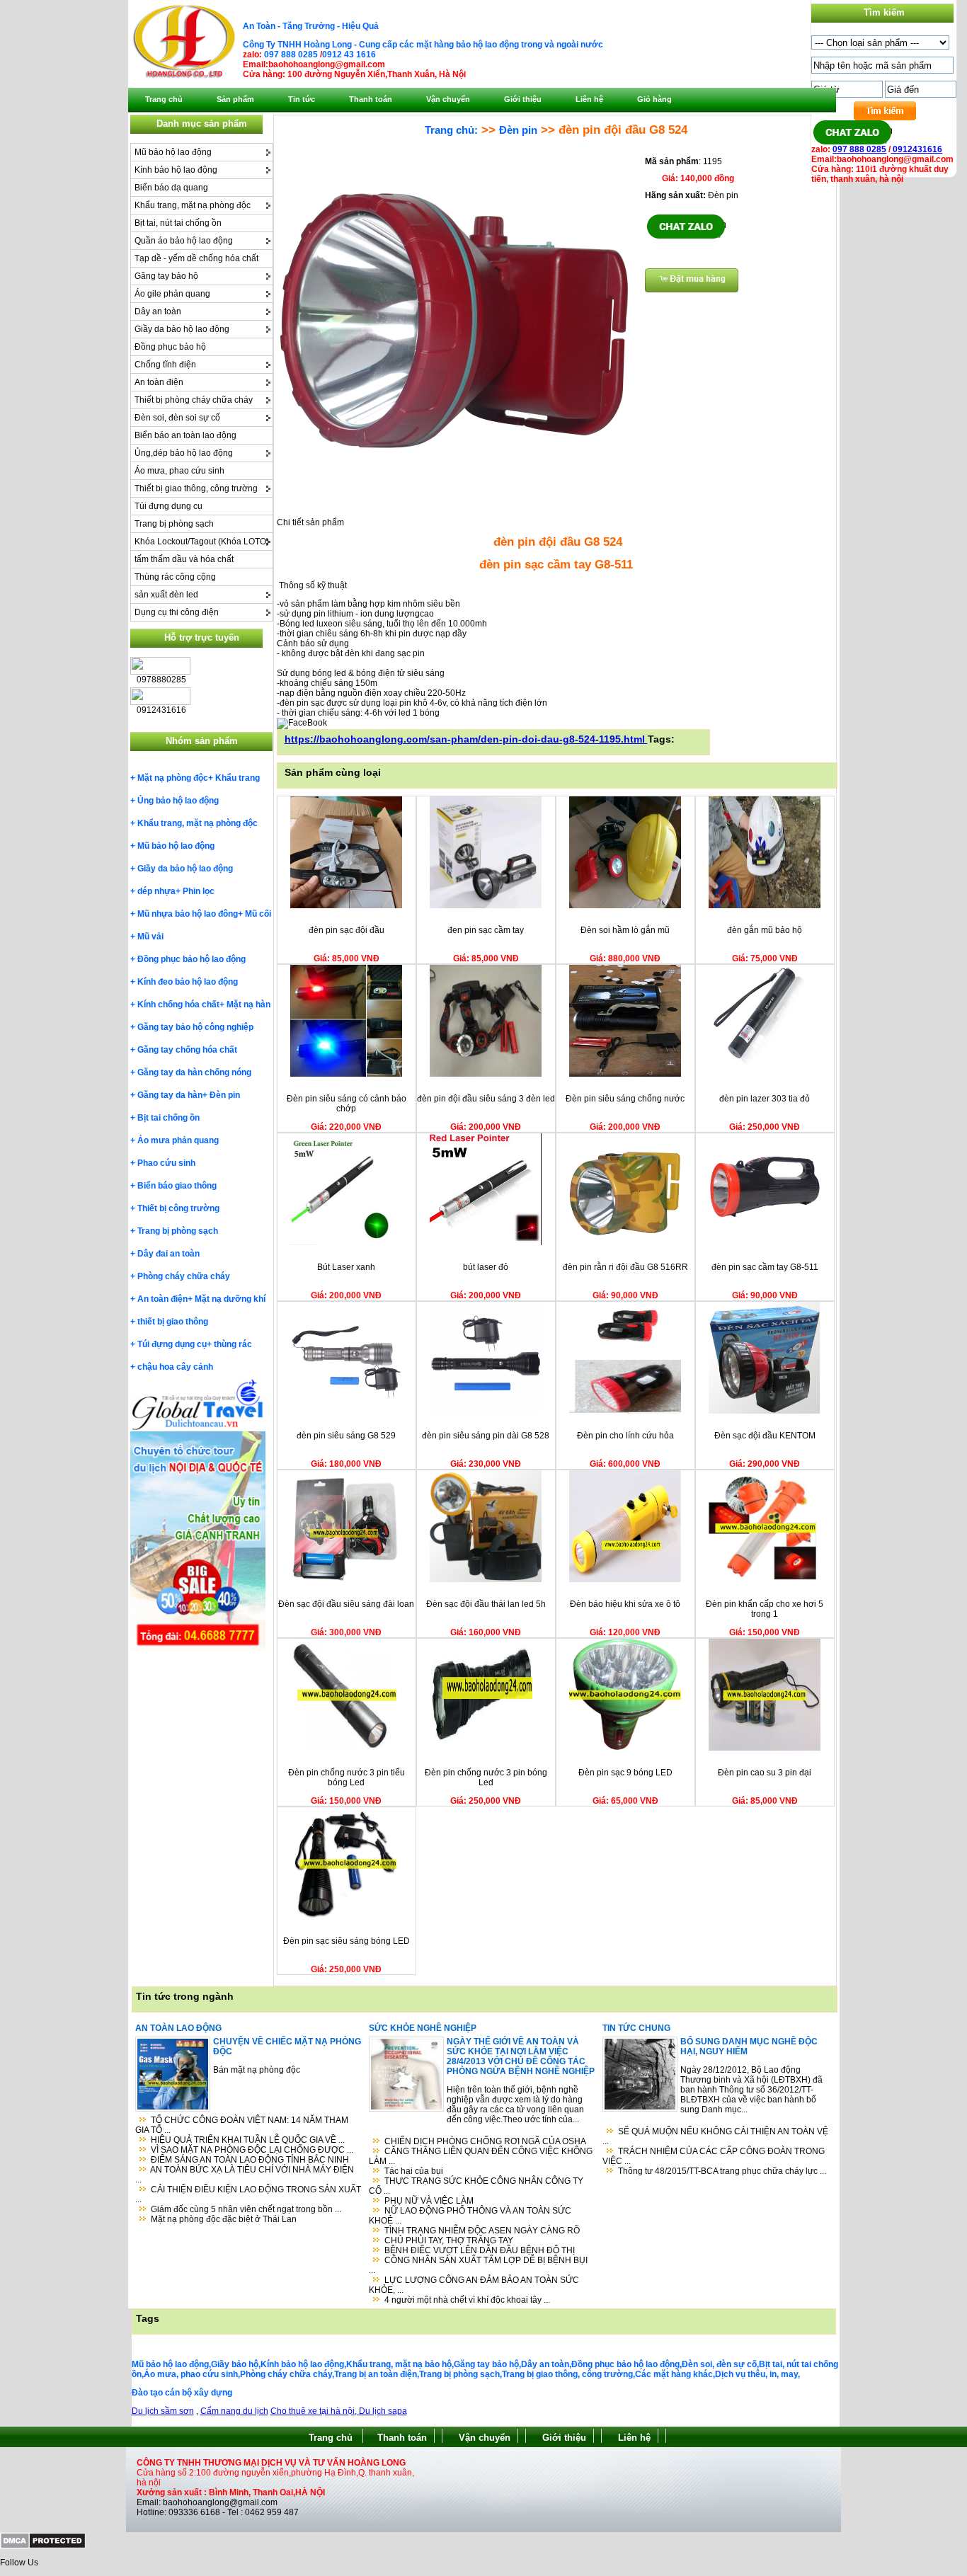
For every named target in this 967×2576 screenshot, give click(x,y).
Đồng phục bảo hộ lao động (191, 959)
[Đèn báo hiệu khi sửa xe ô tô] (625, 1579)
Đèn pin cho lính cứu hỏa (625, 1436)
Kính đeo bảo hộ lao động (188, 982)
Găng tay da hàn (170, 1095)
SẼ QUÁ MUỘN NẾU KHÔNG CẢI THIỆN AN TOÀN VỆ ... (715, 2136)
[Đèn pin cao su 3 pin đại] (765, 1748)
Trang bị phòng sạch (174, 524)
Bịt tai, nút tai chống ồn (178, 223)
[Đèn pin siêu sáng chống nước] (625, 1074)
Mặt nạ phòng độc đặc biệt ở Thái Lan (224, 2219)
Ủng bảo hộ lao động (178, 801)
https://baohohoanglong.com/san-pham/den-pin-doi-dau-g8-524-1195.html (466, 739)
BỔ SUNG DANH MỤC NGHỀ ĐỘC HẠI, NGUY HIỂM (749, 2047)
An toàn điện (159, 382)
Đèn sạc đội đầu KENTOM (765, 1436)
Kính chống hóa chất (178, 1004)
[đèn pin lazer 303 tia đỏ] (765, 1074)
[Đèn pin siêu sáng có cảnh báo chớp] (346, 1074)
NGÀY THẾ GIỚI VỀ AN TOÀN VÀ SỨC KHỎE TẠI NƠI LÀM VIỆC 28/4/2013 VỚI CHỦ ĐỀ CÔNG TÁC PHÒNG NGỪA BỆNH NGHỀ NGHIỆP (521, 2056)
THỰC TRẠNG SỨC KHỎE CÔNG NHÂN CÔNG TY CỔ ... (476, 2186)
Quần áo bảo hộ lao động (184, 241)
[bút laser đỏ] (486, 1242)
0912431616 (916, 149)
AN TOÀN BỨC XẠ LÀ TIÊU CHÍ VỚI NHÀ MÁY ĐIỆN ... (245, 2175)
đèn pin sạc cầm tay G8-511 (765, 1267)
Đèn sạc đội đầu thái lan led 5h (486, 1604)
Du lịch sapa (383, 2411)
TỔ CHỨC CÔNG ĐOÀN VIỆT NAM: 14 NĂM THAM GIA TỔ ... (242, 2125)
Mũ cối (258, 914)
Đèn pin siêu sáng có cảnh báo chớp (347, 1104)
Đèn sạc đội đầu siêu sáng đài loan (346, 1604)
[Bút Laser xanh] (346, 1242)
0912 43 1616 (349, 55)
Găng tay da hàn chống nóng (194, 1072)
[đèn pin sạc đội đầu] (346, 905)
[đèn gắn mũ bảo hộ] (765, 905)
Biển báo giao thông (177, 1186)
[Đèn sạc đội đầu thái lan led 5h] (486, 1579)
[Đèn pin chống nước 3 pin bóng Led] (486, 1748)
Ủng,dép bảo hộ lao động (184, 453)
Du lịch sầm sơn (163, 2411)
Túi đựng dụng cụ (168, 506)
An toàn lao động (178, 2028)
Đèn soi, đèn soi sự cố (177, 418)
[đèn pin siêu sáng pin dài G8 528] (486, 1411)
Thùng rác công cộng (175, 577)
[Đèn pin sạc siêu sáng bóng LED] (346, 1916)
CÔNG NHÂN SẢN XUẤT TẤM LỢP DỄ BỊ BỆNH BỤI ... (478, 2265)
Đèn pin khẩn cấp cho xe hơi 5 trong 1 (765, 1609)
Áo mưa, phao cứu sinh (179, 471)
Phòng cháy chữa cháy (184, 1276)
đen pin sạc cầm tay (486, 930)
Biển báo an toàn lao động (185, 435)
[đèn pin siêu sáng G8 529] (346, 1411)
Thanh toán (402, 2438)
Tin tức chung (636, 2028)
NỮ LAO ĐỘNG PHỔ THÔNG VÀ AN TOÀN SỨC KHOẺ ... (470, 2216)
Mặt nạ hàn (248, 1004)
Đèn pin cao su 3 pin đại (765, 1773)
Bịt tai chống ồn (168, 1118)
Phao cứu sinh (166, 1163)
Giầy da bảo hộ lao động (182, 329)
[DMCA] (43, 2546)
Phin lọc (199, 891)
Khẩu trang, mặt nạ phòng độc (193, 205)
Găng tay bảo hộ (166, 276)
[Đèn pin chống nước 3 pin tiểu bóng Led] (346, 1748)
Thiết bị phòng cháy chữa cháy (194, 400)
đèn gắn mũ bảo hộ (765, 930)
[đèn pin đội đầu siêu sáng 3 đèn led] (486, 1074)
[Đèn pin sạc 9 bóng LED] (625, 1748)
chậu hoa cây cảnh (175, 1367)
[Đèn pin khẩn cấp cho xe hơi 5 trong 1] (765, 1579)
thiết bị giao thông (173, 1322)
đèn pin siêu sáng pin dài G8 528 (486, 1436)
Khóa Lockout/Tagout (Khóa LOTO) (202, 542)
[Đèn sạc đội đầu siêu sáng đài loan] (346, 1579)
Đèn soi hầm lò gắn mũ (625, 930)
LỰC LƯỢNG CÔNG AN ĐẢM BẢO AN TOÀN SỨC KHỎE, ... (474, 2285)
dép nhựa (156, 891)
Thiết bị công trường (178, 1208)
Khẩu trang (238, 778)
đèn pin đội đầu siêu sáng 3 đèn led (486, 1099)
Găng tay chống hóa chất (187, 1050)
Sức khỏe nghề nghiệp (423, 2028)
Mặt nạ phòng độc (173, 778)
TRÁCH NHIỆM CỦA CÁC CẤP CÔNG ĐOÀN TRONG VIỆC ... (714, 2156)
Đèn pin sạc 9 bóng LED (625, 1773)
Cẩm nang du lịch (234, 2411)
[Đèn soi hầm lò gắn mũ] (625, 905)
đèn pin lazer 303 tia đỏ (765, 1099)
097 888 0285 (291, 55)
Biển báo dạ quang (171, 188)
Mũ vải (150, 937)
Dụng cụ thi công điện (177, 612)
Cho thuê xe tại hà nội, (315, 2411)
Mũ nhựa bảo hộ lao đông (188, 914)
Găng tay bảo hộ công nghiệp (195, 1027)
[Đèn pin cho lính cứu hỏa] (625, 1411)
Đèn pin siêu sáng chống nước (625, 1099)
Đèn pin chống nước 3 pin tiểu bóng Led (347, 1778)
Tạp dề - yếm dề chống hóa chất (196, 258)
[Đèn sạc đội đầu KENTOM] (765, 1411)
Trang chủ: (451, 130)
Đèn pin (225, 1095)
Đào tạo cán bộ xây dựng (182, 2393)
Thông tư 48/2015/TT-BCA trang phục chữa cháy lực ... (722, 2171)
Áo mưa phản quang (178, 1140)
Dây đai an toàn (168, 1254)
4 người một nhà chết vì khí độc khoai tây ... (467, 2300)
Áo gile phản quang (172, 294)
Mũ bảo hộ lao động (173, 152)
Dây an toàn (158, 311)
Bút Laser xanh (346, 1267)
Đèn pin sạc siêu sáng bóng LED (347, 1941)
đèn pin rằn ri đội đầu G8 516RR (625, 1267)
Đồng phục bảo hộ (170, 347)
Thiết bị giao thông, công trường (196, 488)
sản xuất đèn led (166, 595)
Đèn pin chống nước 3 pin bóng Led (486, 1778)
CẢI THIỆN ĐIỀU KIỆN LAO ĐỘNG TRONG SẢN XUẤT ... (248, 2194)
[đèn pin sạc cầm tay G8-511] (765, 1242)
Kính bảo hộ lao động (176, 170)
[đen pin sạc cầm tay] (486, 905)
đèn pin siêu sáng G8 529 (346, 1436)
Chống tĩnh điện (165, 365)
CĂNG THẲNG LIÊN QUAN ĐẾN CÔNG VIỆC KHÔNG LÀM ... (481, 2156)
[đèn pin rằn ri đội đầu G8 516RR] (625, 1242)
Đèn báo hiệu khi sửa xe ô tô (625, 1604)
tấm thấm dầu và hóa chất (184, 559)
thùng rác (233, 1344)
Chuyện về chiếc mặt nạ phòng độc (287, 2047)
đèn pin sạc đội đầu (347, 930)
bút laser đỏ (486, 1267)
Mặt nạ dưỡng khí (230, 1299)
